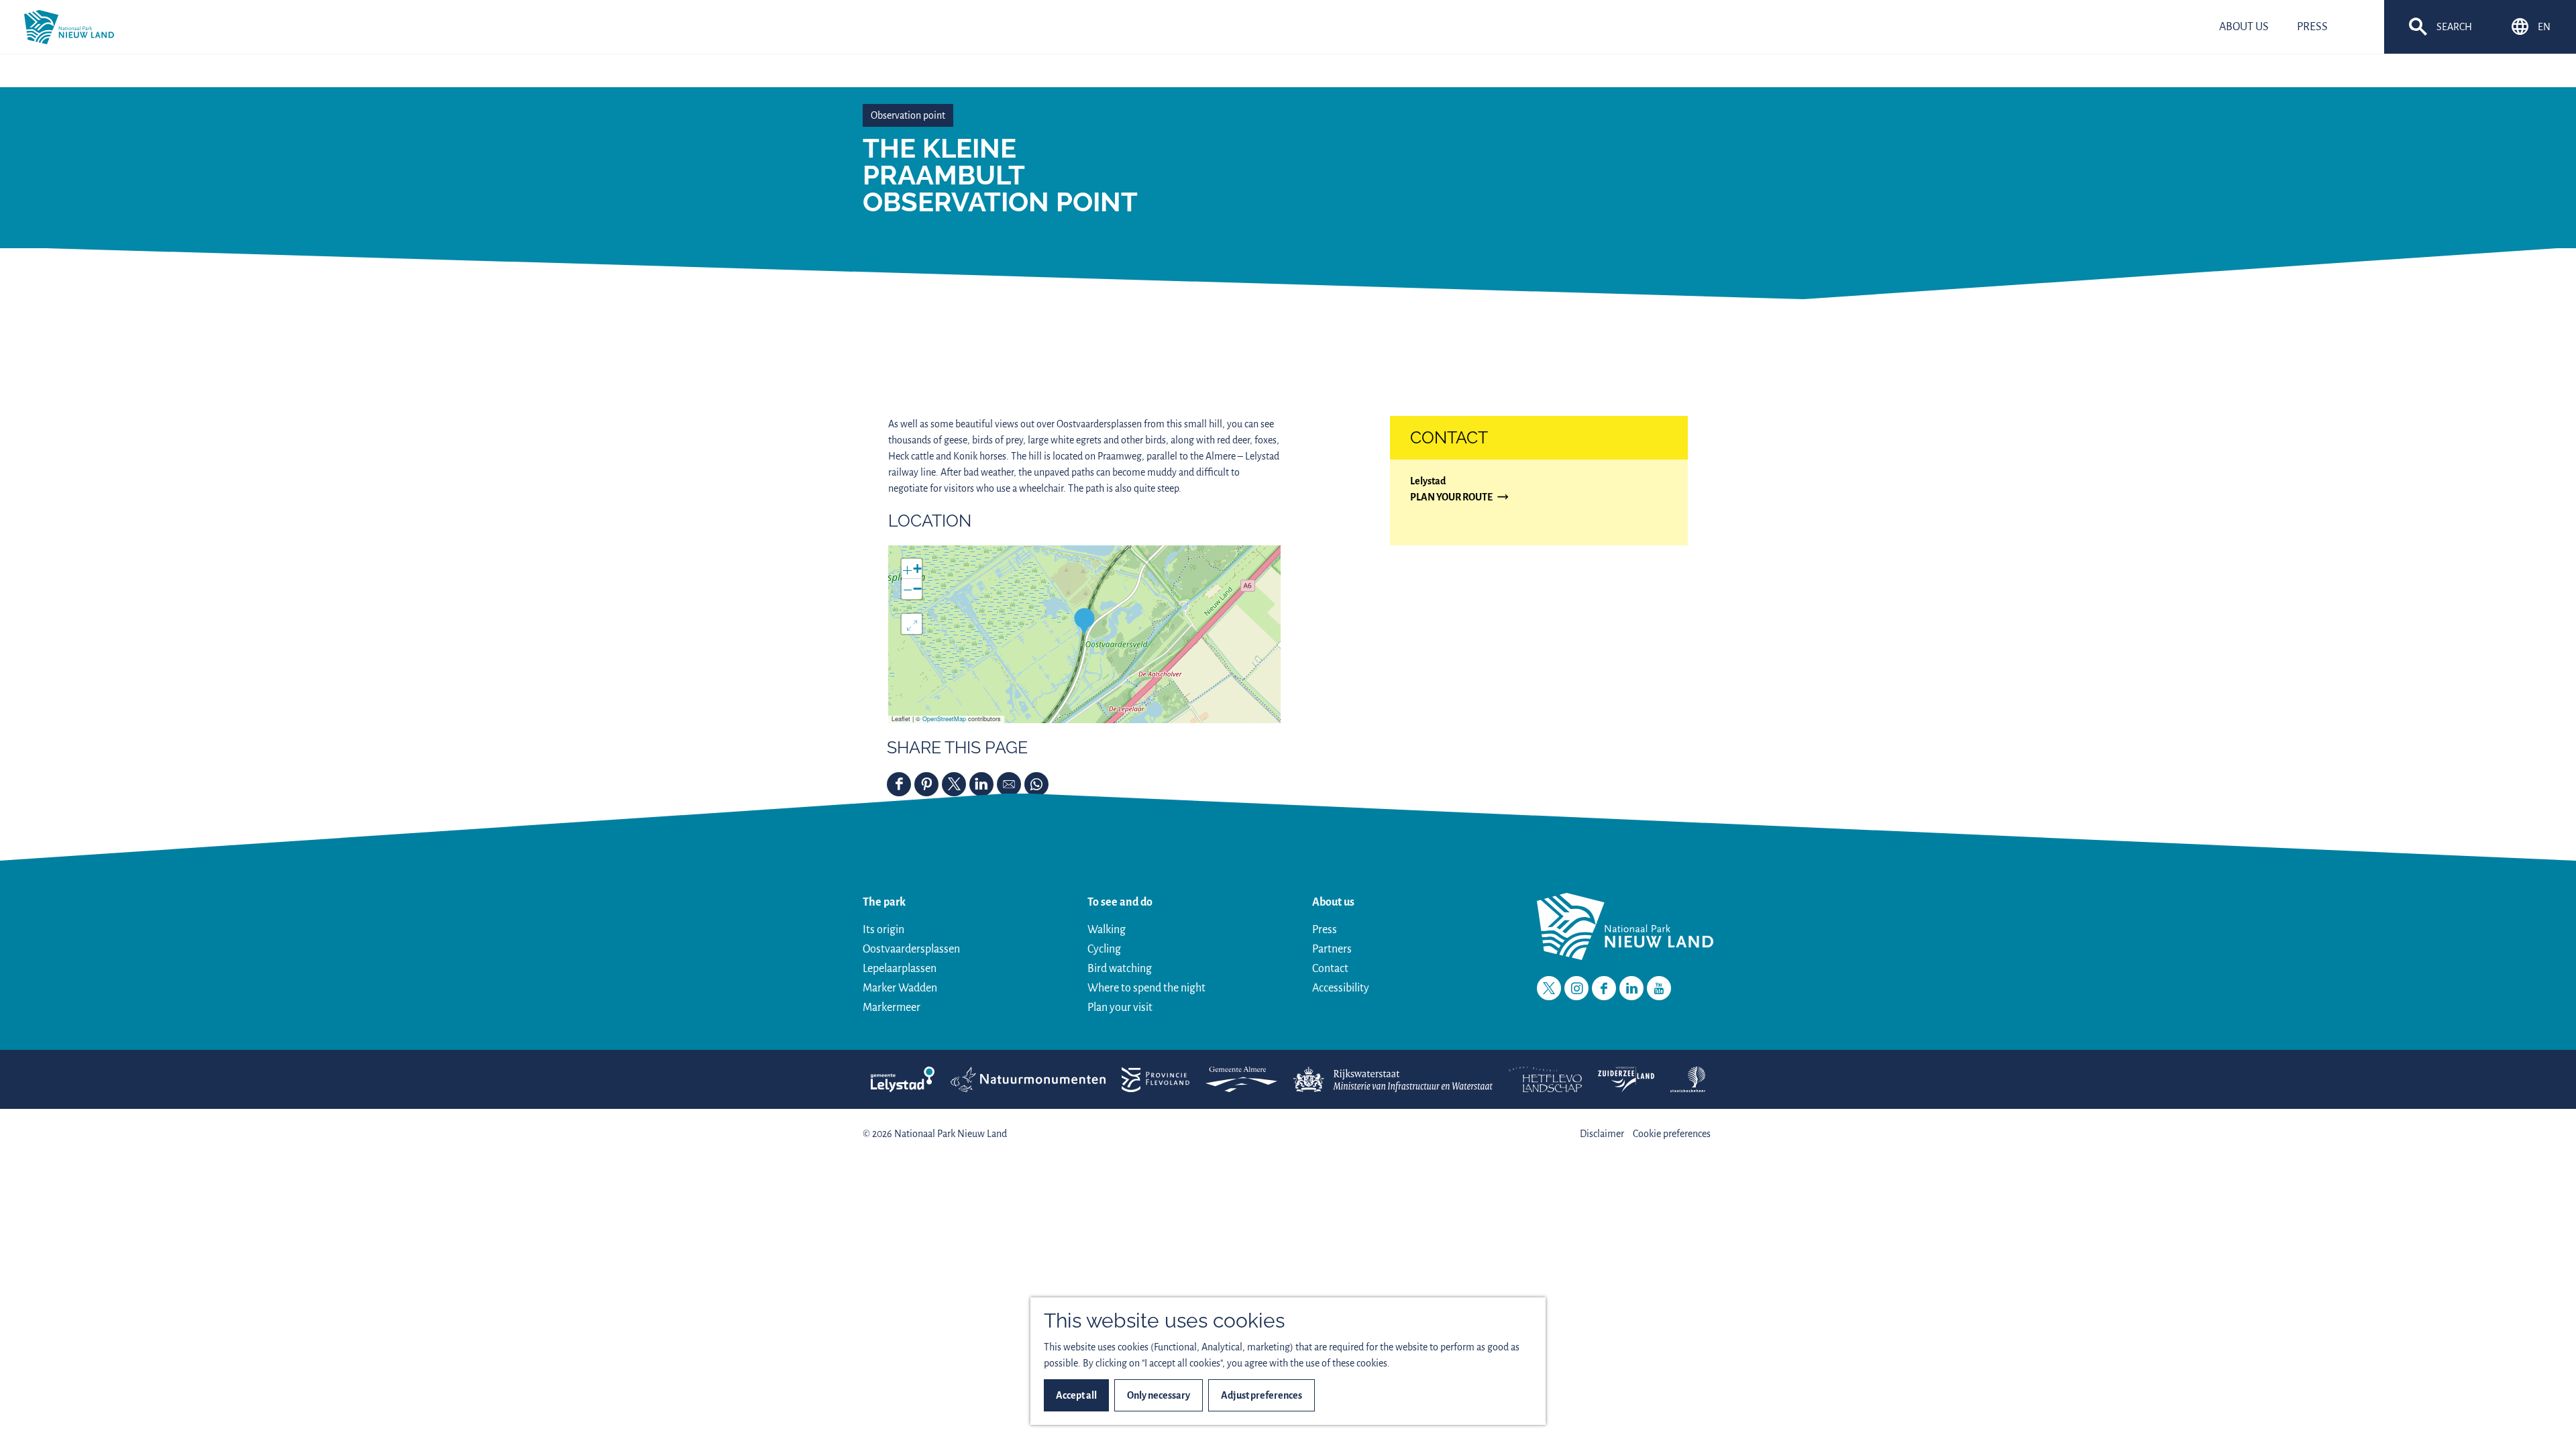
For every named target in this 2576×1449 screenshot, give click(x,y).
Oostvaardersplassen (911, 949)
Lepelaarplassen (900, 969)
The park (884, 902)
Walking (1107, 930)
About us (1333, 902)
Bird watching (1120, 969)
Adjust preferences (1262, 1395)
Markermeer (892, 1008)
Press (1325, 930)
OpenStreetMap (944, 719)
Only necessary (1159, 1395)
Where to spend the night (1146, 988)
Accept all (1076, 1395)
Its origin (883, 930)
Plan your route (1451, 498)
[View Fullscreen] (912, 624)
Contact (1330, 969)
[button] (1084, 621)
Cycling (1104, 949)
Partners (1332, 949)
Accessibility (1341, 988)
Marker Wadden (900, 988)
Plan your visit (1120, 1008)
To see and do (1120, 902)
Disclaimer (1602, 1134)
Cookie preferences (1672, 1134)
